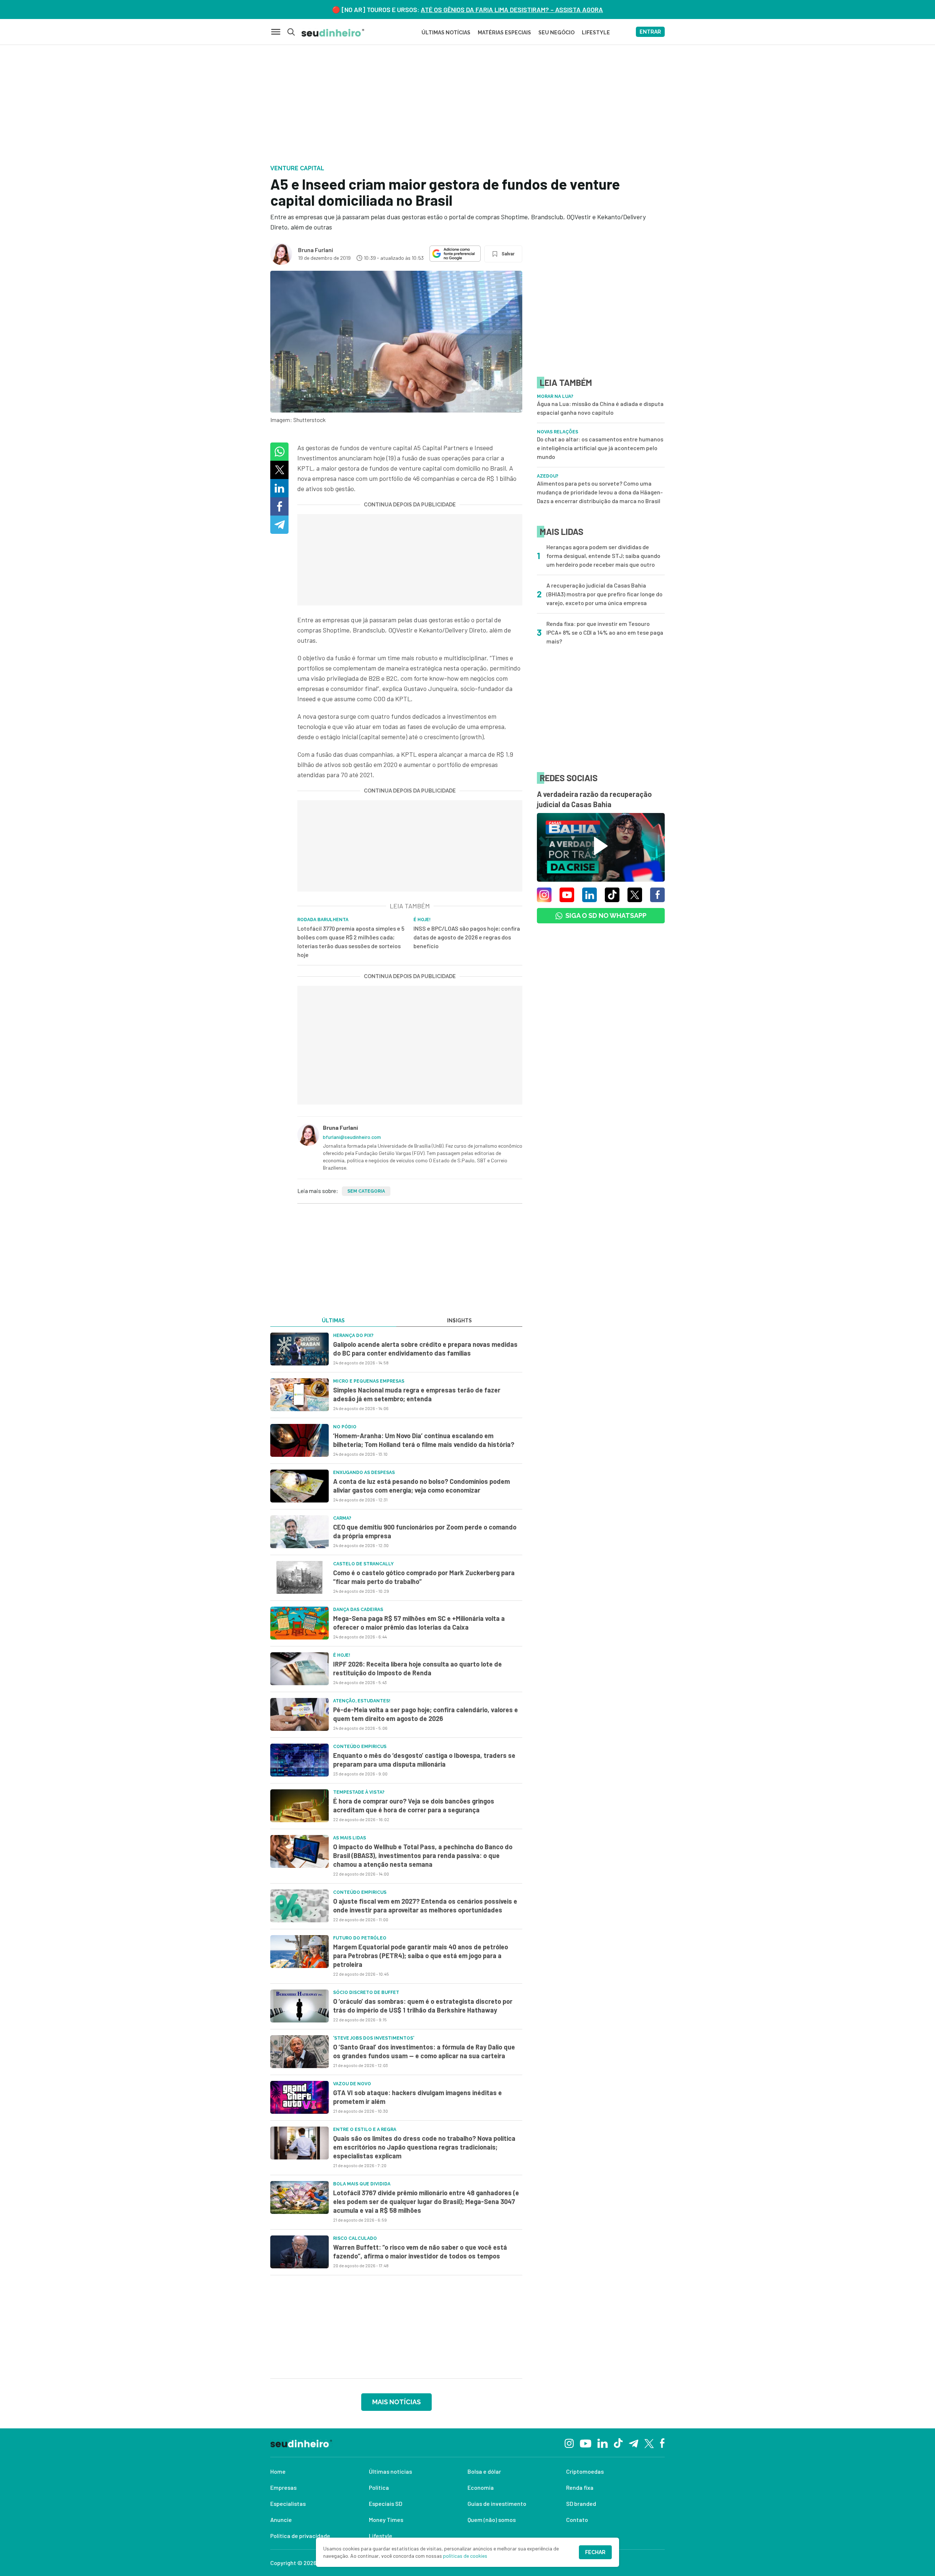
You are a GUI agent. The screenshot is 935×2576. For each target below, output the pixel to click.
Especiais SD (386, 2503)
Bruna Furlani (316, 250)
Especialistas (288, 2503)
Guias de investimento (497, 2503)
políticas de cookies (465, 2556)
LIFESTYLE (596, 33)
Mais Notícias (396, 2402)
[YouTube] (585, 2443)
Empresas (283, 2487)
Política (379, 2487)
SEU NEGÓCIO (556, 33)
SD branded (581, 2503)
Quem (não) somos (492, 2520)
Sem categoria (366, 1191)
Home (278, 2471)
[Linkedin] (602, 2442)
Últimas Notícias (446, 33)
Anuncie (281, 2520)
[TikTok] (618, 2443)
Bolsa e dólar (484, 2471)
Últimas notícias (390, 2471)
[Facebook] (662, 2443)
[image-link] (299, 1349)
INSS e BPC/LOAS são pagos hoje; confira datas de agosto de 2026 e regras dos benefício (467, 937)
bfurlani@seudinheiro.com (352, 1137)
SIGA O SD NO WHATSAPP (606, 915)
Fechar (595, 2552)
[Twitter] (649, 2443)
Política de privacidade (300, 2536)
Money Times (386, 2520)
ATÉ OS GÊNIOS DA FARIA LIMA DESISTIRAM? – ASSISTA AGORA (512, 10)
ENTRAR (650, 32)
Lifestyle (381, 2536)
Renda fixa (580, 2487)
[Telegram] (633, 2443)
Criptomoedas (585, 2471)
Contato (577, 2520)
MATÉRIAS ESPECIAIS (504, 33)
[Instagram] (569, 2442)
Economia (481, 2487)
